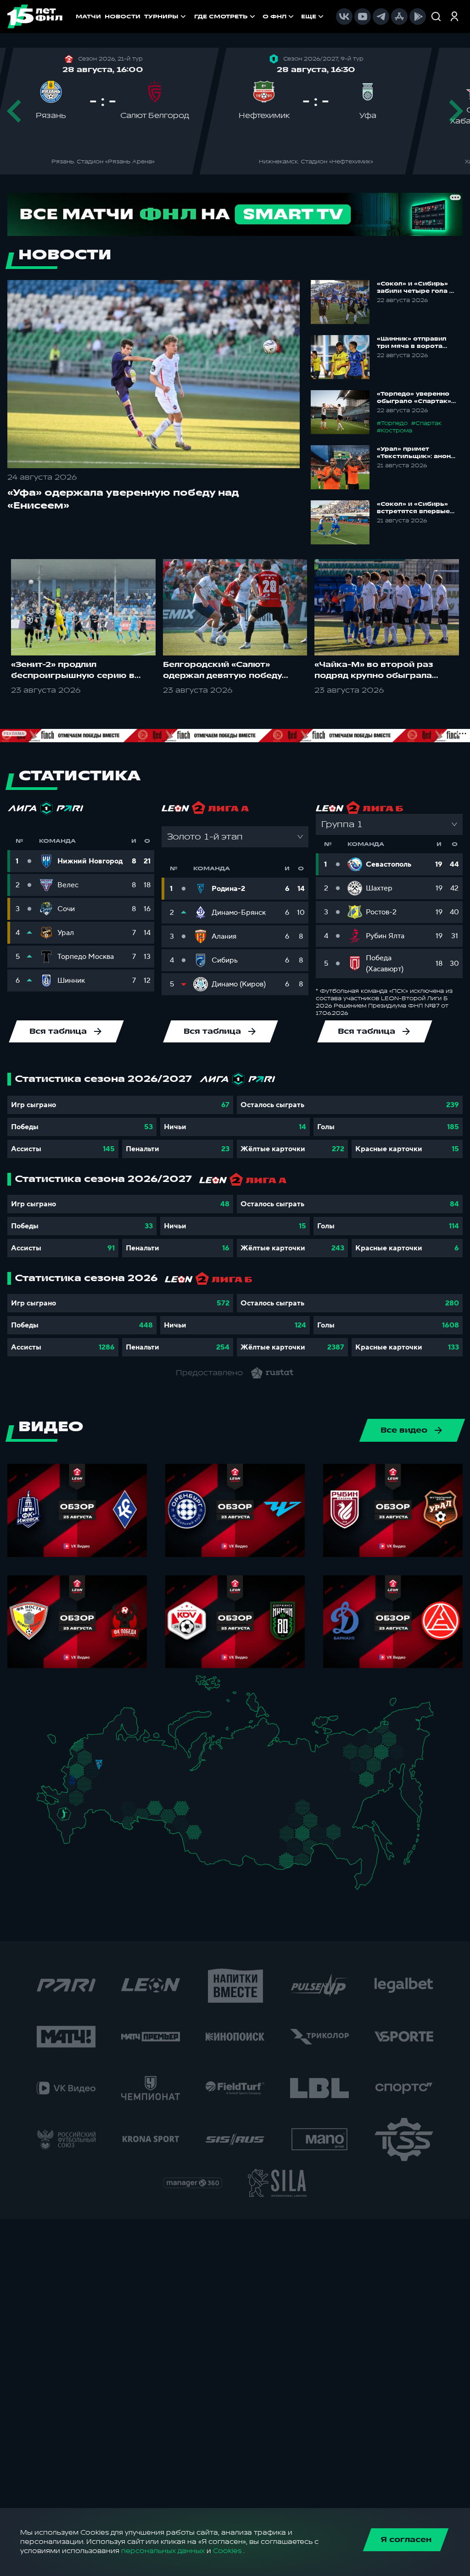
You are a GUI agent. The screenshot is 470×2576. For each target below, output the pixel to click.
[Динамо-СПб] (106, 1741)
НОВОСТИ (123, 17)
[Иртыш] (186, 1824)
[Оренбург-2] (124, 1823)
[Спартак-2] (96, 1771)
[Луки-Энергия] (87, 1750)
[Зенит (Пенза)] (111, 1796)
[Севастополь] (44, 1804)
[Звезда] (93, 1742)
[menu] (260, 17)
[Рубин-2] (137, 1779)
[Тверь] (94, 1756)
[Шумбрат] (116, 1783)
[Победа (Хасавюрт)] (70, 1841)
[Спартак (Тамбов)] (102, 1796)
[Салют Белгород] (72, 1788)
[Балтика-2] (57, 1744)
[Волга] (128, 1792)
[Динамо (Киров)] (142, 1756)
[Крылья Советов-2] (122, 1808)
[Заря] (67, 1799)
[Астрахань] (91, 1814)
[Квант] (90, 1786)
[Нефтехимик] (144, 1780)
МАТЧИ (88, 17)
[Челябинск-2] (162, 1812)
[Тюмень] (175, 1807)
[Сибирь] (210, 1827)
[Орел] (79, 1779)
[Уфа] (155, 1792)
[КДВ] (206, 1819)
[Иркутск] (228, 1845)
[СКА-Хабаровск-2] (362, 1852)
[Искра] (76, 1770)
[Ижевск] (155, 1770)
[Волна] (131, 1769)
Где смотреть (221, 17)
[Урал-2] (166, 1798)
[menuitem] (226, 17)
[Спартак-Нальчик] (75, 1827)
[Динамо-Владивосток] (365, 1880)
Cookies (227, 2551)
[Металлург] (90, 1798)
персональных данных (163, 2551)
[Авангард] (76, 1797)
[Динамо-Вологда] (123, 1750)
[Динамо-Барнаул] (205, 1841)
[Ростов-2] (70, 1806)
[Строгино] (86, 1772)
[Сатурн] (101, 1780)
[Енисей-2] (233, 1825)
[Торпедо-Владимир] (111, 1768)
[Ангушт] (64, 1832)
